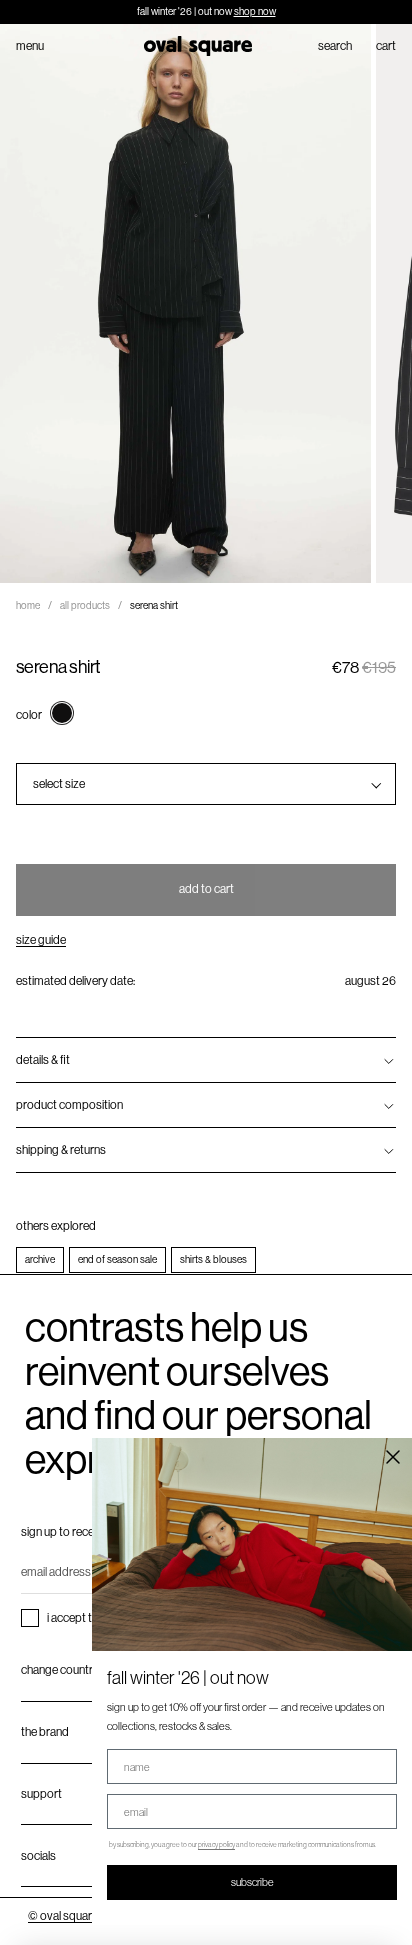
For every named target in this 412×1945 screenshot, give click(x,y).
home (28, 605)
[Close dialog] (393, 1457)
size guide (41, 940)
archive (40, 1259)
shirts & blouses (213, 1259)
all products (85, 605)
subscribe (252, 1882)
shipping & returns (61, 1150)
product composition (69, 1105)
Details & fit (43, 1060)
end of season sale (117, 1259)
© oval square (63, 1916)
